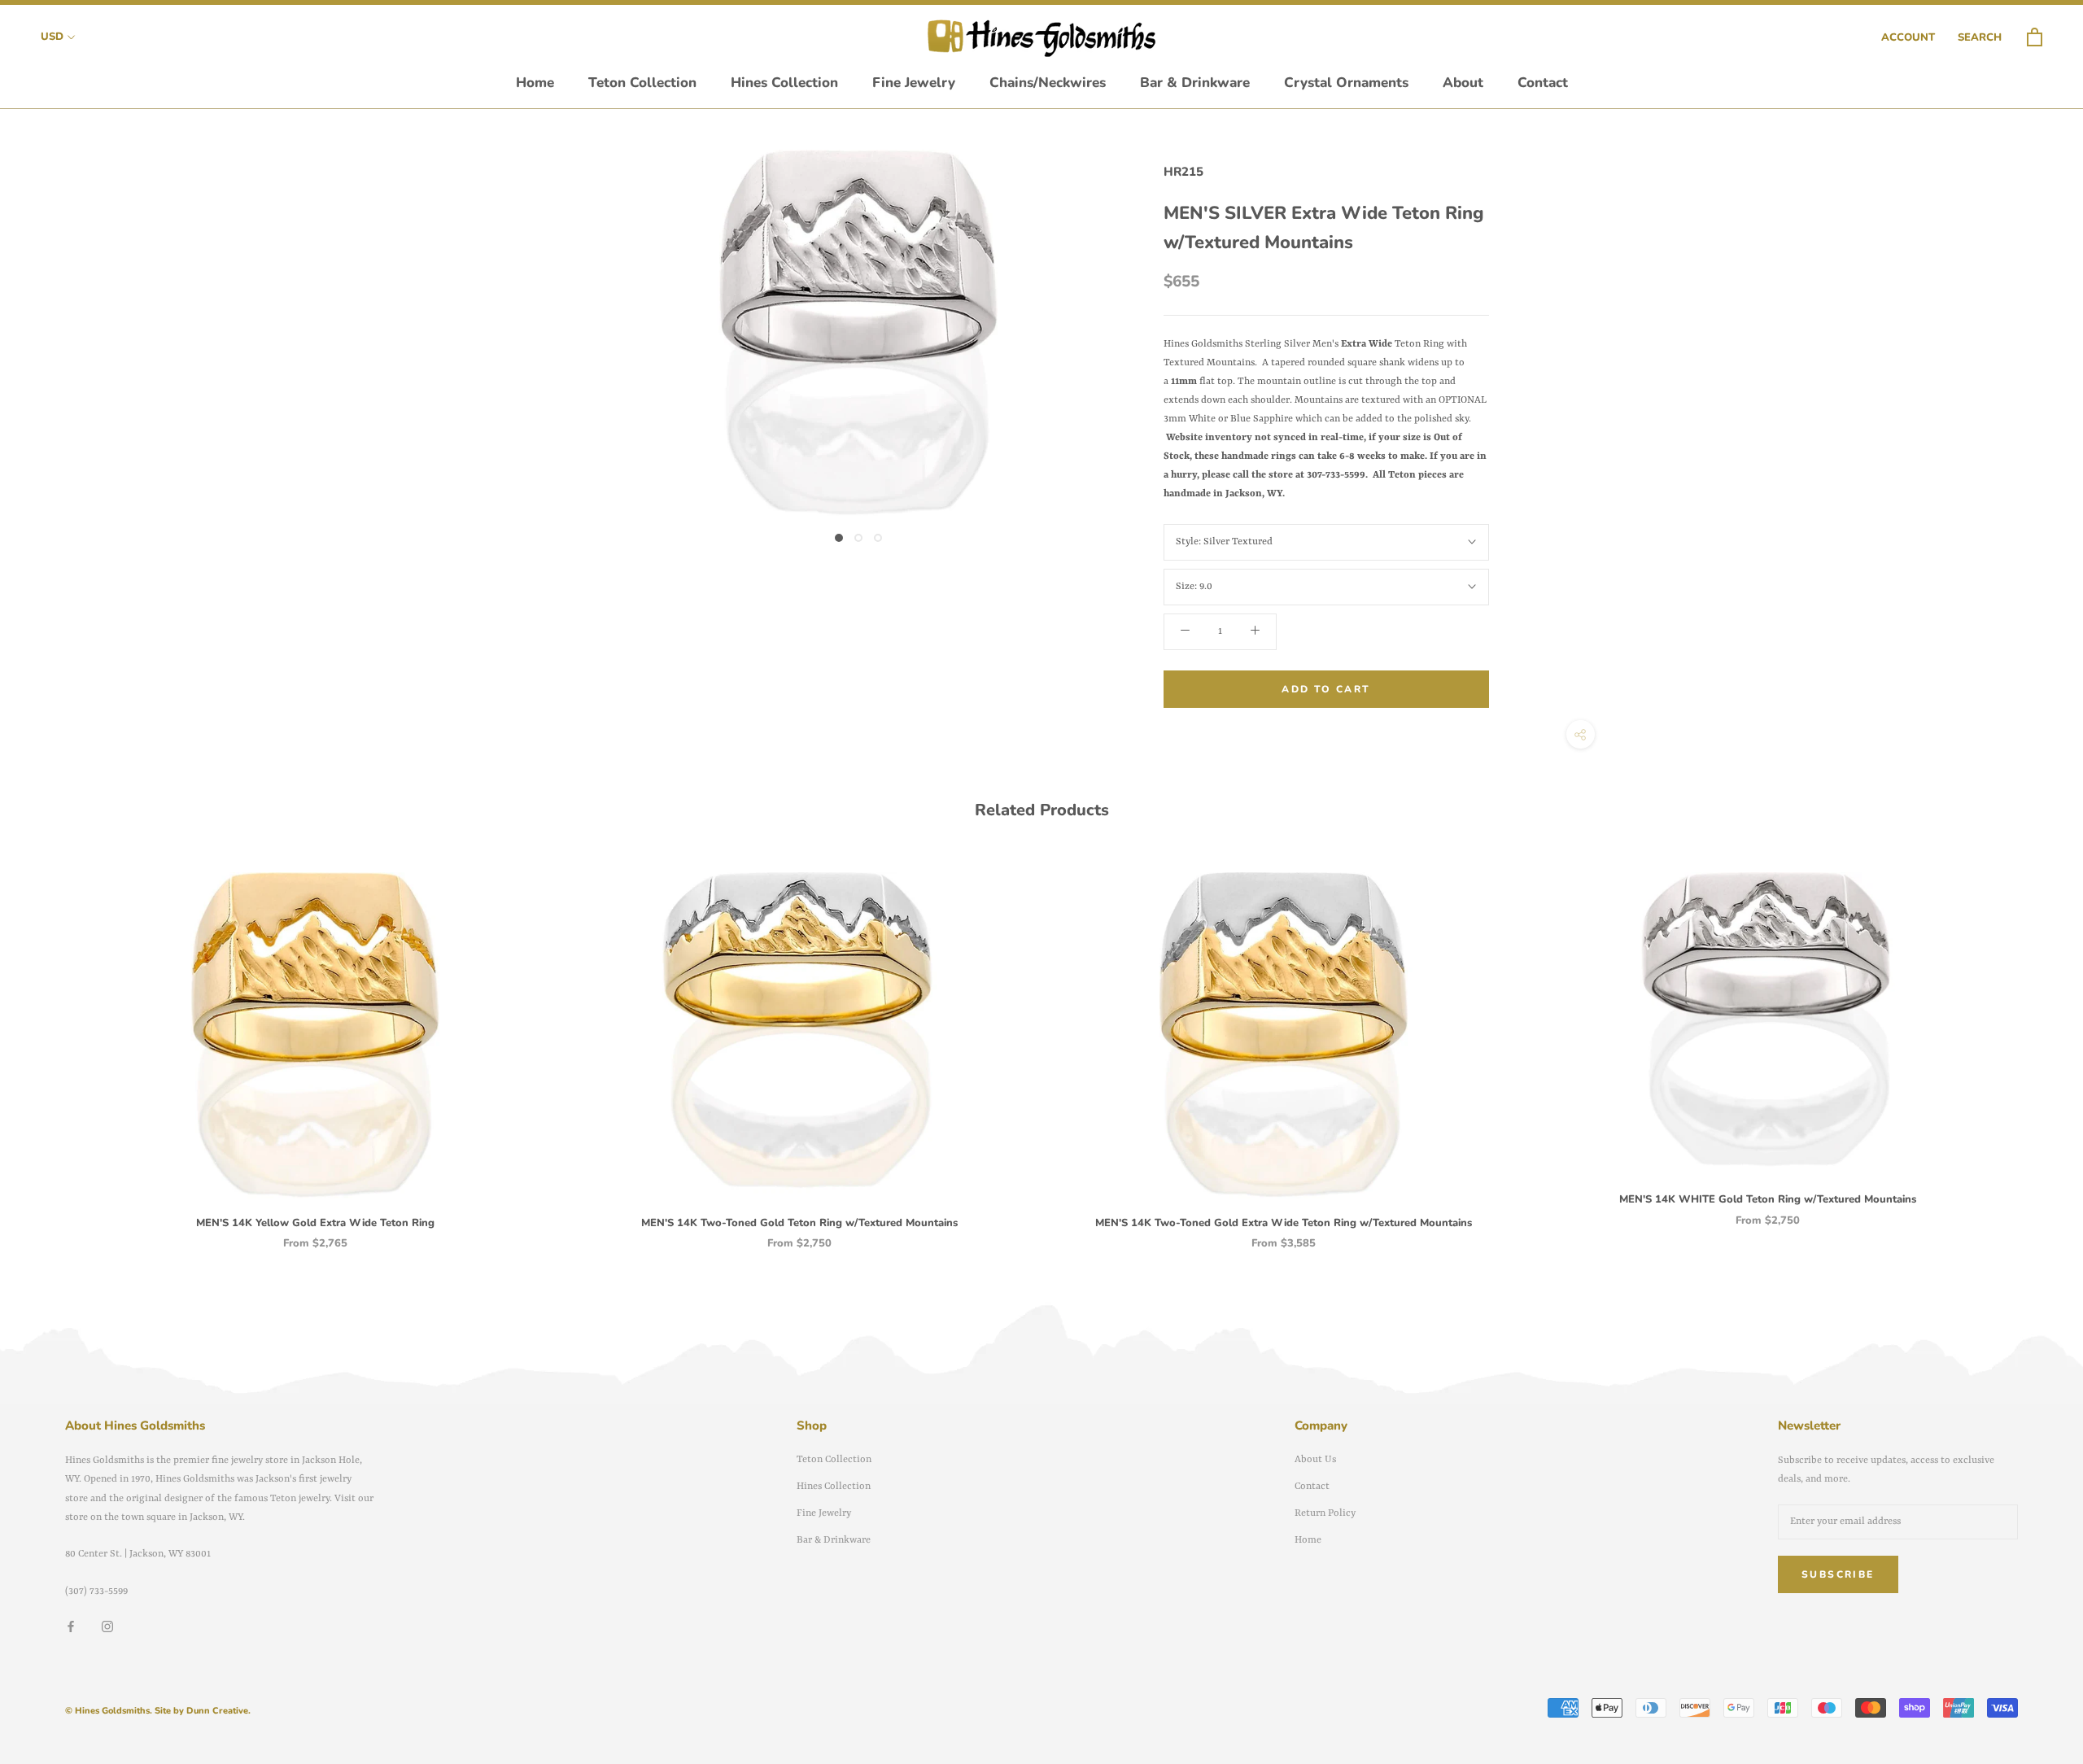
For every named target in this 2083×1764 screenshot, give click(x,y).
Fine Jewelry (914, 83)
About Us (1315, 1460)
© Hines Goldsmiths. (109, 1711)
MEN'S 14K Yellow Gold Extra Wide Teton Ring (315, 1223)
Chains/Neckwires (1048, 83)
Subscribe (1838, 1574)
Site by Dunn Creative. (203, 1711)
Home (535, 83)
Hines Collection (784, 83)
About (1463, 83)
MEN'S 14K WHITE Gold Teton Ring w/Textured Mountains (1768, 1199)
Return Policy (1325, 1513)
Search (1980, 37)
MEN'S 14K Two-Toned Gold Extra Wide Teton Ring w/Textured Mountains (1284, 1223)
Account (1908, 37)
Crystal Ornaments (1346, 83)
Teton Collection (642, 83)
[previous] (51, 1044)
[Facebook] (71, 1627)
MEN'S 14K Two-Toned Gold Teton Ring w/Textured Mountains (799, 1223)
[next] (2032, 1044)
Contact (1543, 83)
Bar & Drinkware (1195, 83)
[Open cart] (2035, 38)
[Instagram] (107, 1627)
